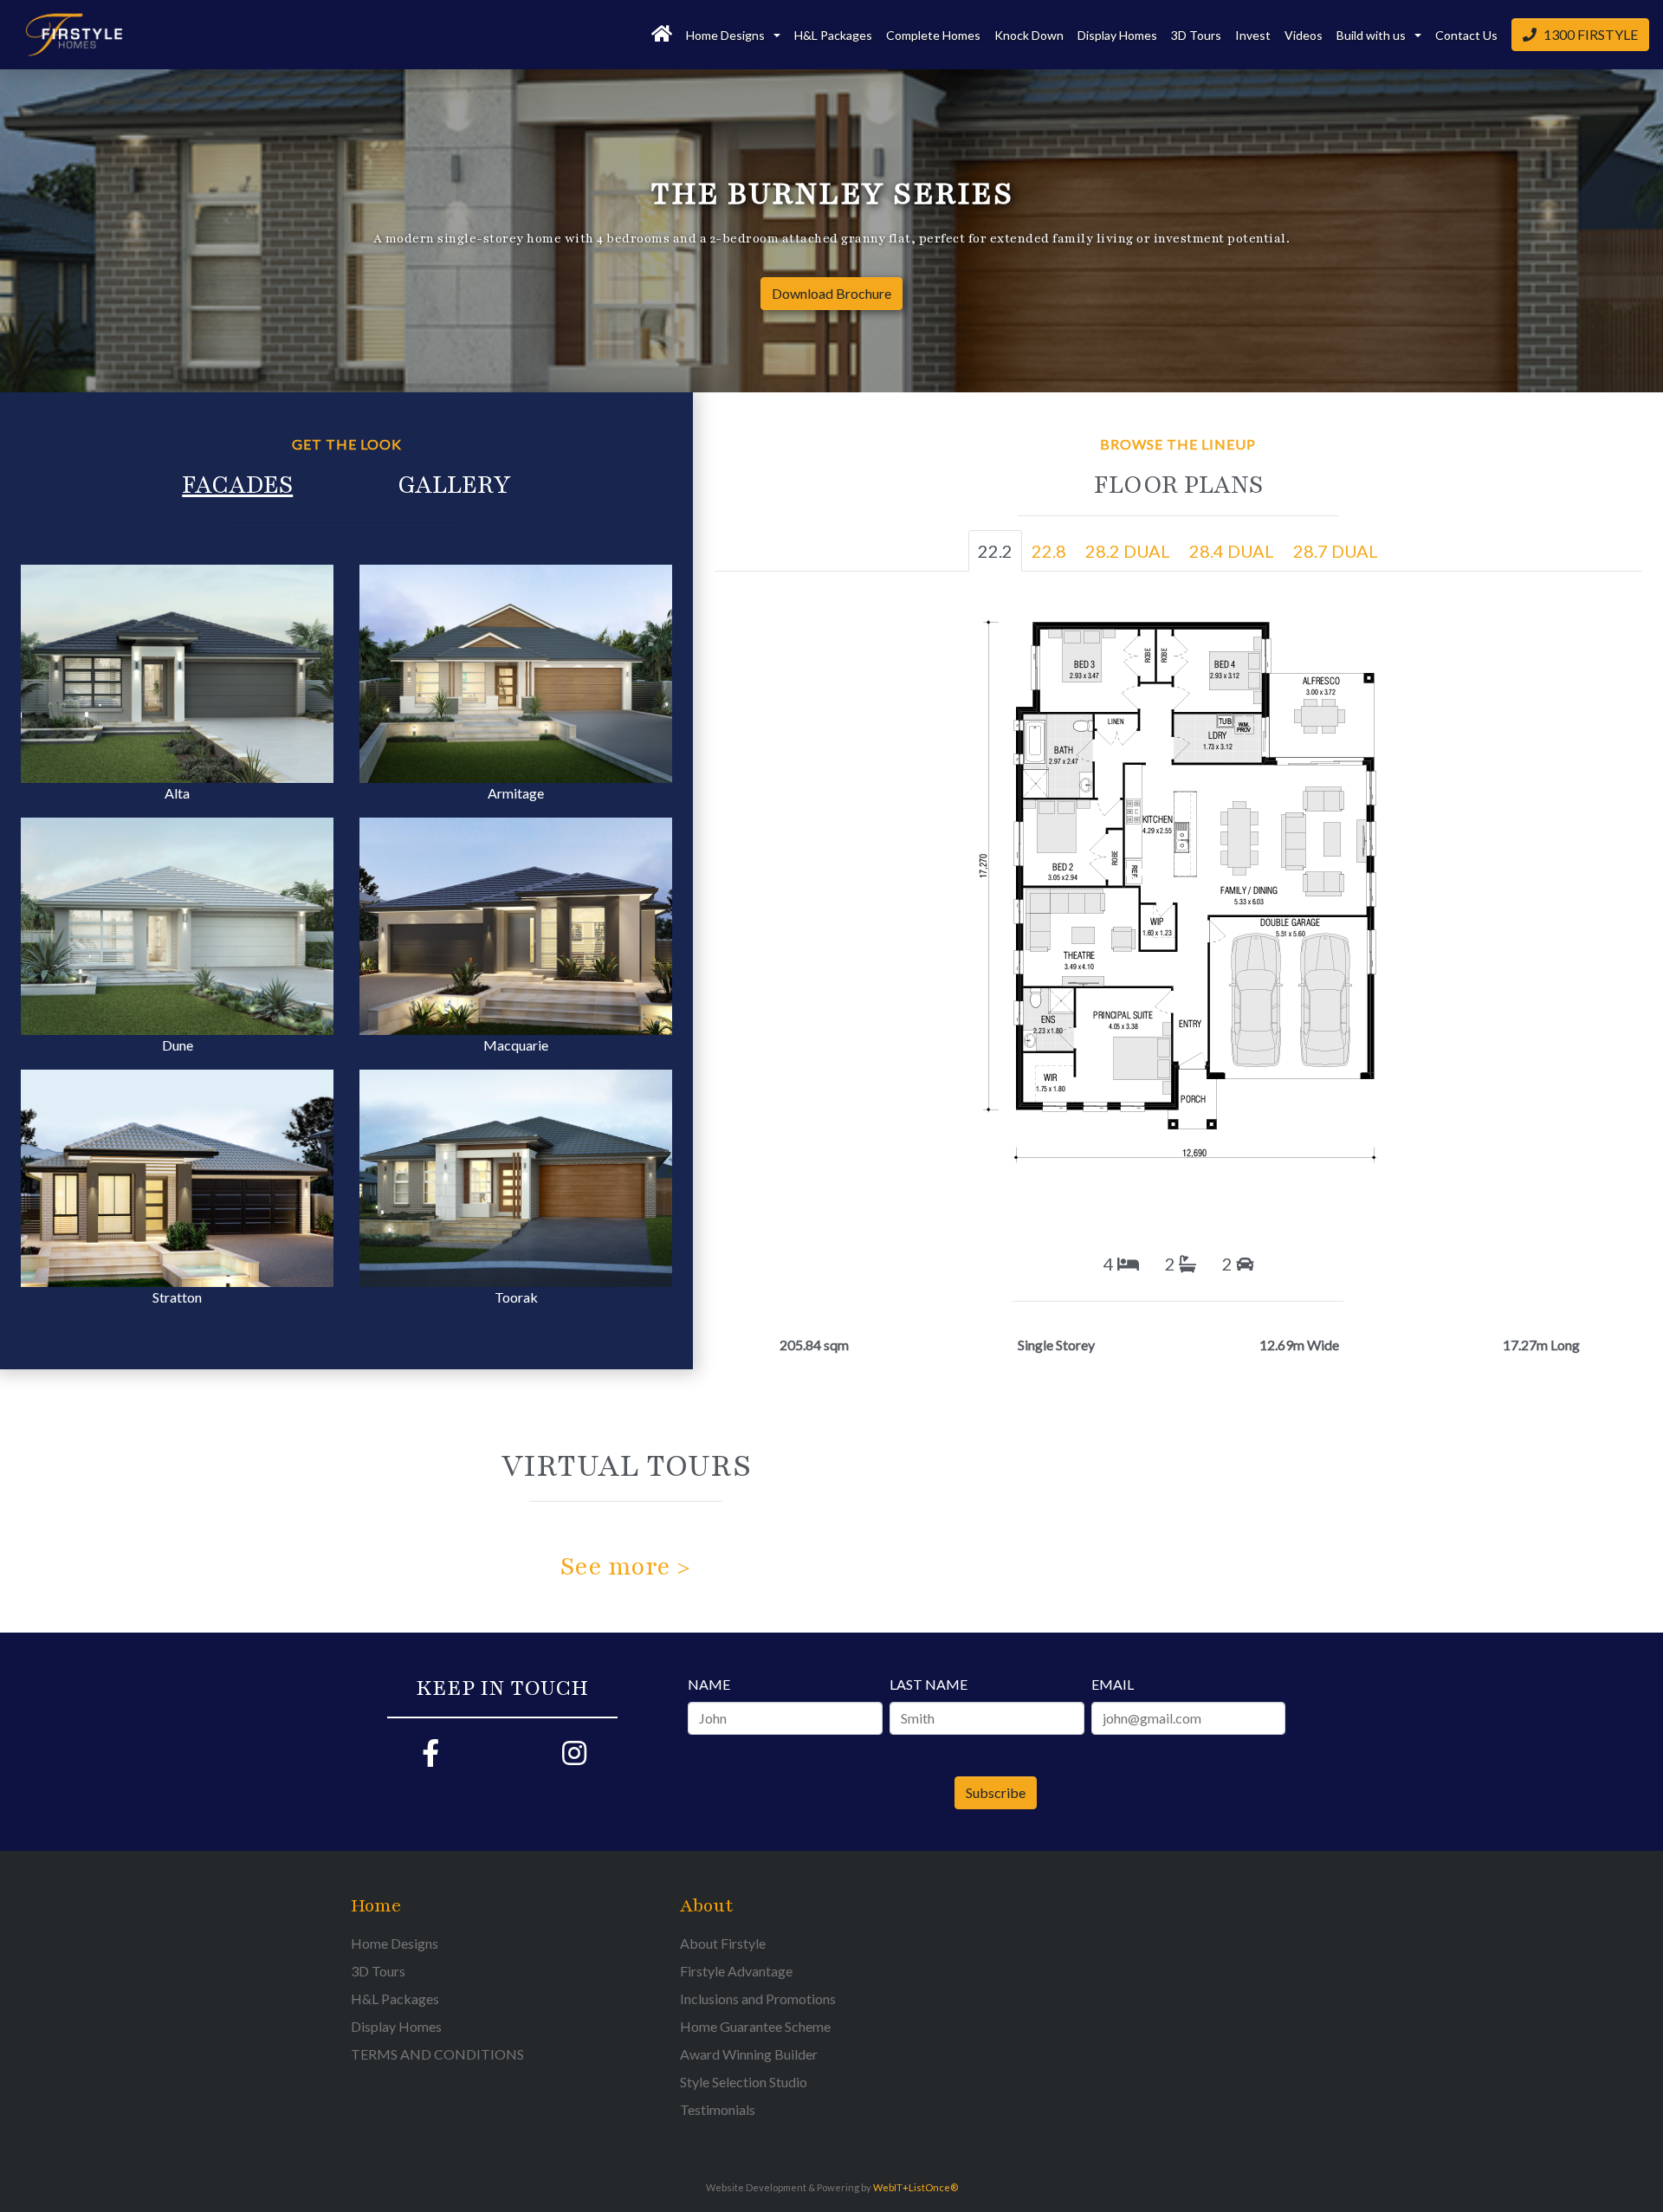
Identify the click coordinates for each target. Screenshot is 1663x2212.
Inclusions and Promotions (758, 1999)
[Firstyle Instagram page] (574, 1758)
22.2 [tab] (995, 551)
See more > (625, 1567)
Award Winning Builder (749, 2054)
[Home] (662, 35)
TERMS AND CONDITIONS (437, 2054)
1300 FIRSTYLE (1591, 34)
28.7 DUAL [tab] (1336, 551)
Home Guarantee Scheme (755, 2026)
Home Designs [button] (727, 35)
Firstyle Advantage (736, 1971)
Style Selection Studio (744, 2082)
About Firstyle (723, 1943)
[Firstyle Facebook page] (430, 1758)
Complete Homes (933, 35)
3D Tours (1196, 35)
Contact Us (1466, 35)
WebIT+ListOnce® (916, 2187)
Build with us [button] (1372, 35)
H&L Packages (833, 35)
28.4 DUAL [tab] (1232, 551)
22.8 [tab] (1049, 551)
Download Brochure (831, 293)
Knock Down (1029, 35)
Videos (1304, 35)
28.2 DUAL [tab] (1128, 551)
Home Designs (395, 1943)
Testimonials (718, 2109)
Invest (1253, 35)
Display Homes (1117, 35)
